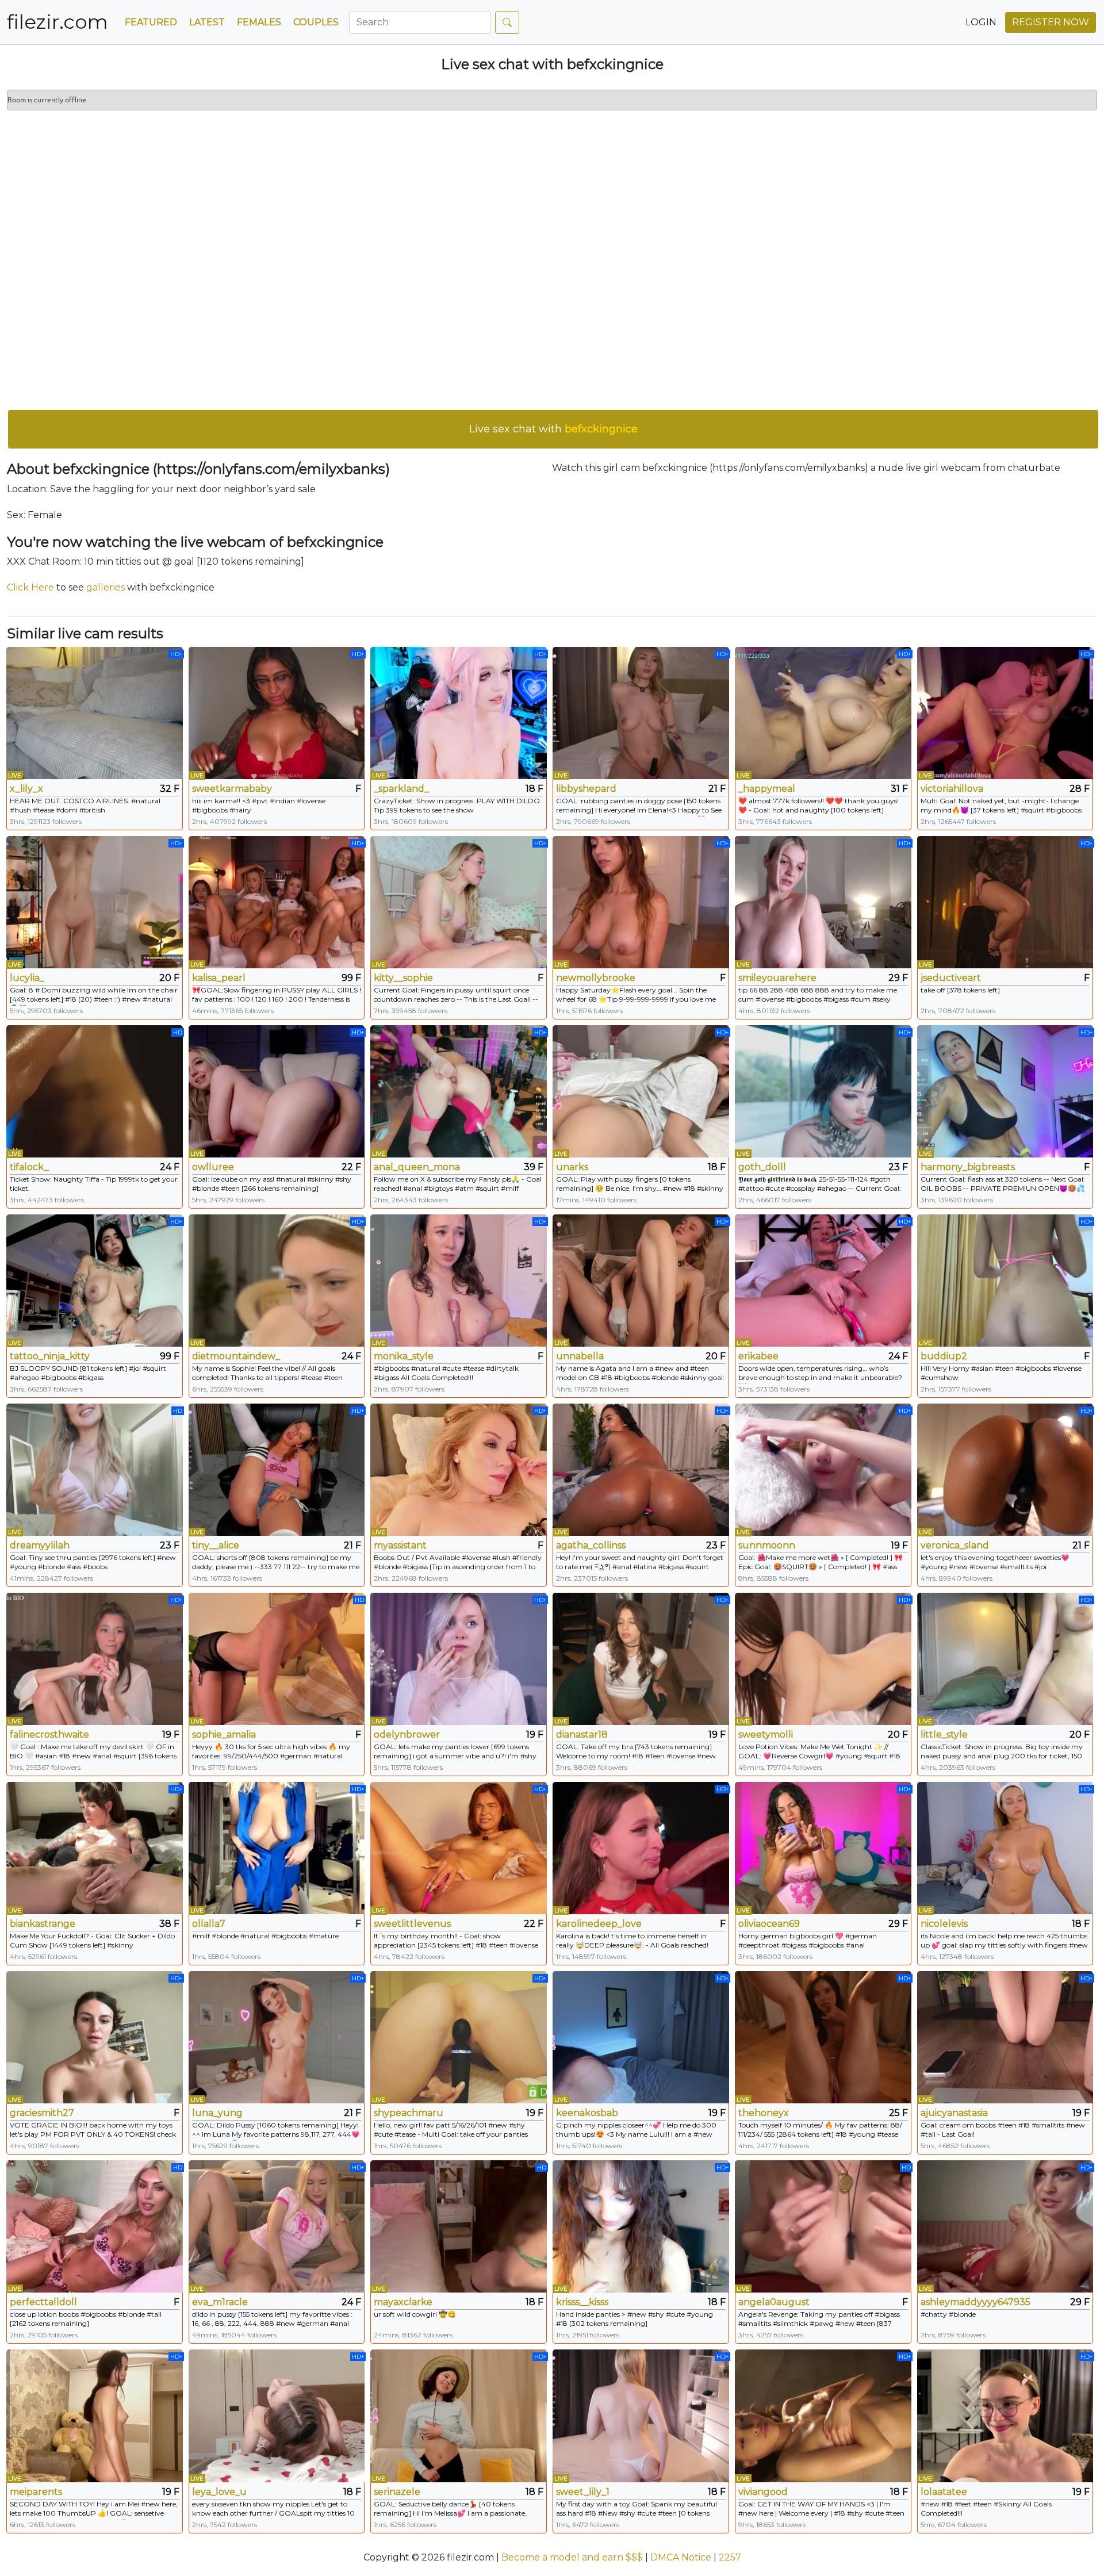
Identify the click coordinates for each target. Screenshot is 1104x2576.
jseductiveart (951, 978)
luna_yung (217, 2113)
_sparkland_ (401, 789)
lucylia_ (27, 978)
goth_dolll (762, 1167)
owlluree (213, 1167)
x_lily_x (26, 789)
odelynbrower (407, 1734)
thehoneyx (764, 2113)
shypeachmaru (409, 2113)
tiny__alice (216, 1545)
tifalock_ (29, 1167)
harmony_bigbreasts (968, 1167)
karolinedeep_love (599, 1924)
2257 (730, 2557)
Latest (207, 22)
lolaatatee (944, 2492)
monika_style (404, 1356)
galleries (106, 587)
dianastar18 (582, 1734)
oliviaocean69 (769, 1924)
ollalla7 (209, 1924)
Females (259, 22)
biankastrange (43, 1924)
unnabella (580, 1356)
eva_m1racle (220, 2302)
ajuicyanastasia (954, 2113)
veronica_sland (955, 1545)
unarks (572, 1167)
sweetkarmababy (232, 789)
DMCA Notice (681, 2557)
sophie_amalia (224, 1734)
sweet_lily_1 (583, 2492)
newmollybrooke (596, 978)
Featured (151, 22)
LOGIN (981, 22)
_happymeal (767, 789)
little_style (944, 1734)
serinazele (397, 2492)
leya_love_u (219, 2492)
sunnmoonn (767, 1545)
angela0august (774, 2302)
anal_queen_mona (417, 1167)
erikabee (758, 1356)
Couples (316, 22)
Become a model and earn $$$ (572, 2557)
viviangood (763, 2492)
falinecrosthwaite (49, 1734)
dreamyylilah (40, 1545)
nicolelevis (944, 1924)
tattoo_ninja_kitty (50, 1356)
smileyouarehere (777, 978)
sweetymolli (766, 1734)
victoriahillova (952, 789)
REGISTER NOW (1051, 22)
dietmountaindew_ (236, 1356)
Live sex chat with (553, 429)
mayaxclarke (403, 2302)
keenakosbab (587, 2113)
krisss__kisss (582, 2302)
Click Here (30, 587)
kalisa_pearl (219, 978)
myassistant (400, 1545)
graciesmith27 (42, 2113)
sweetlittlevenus (412, 1924)
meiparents (36, 2492)
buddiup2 (944, 1356)
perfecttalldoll (43, 2302)
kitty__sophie (403, 978)
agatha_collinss (591, 1545)
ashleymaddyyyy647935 (975, 2302)
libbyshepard (586, 789)
